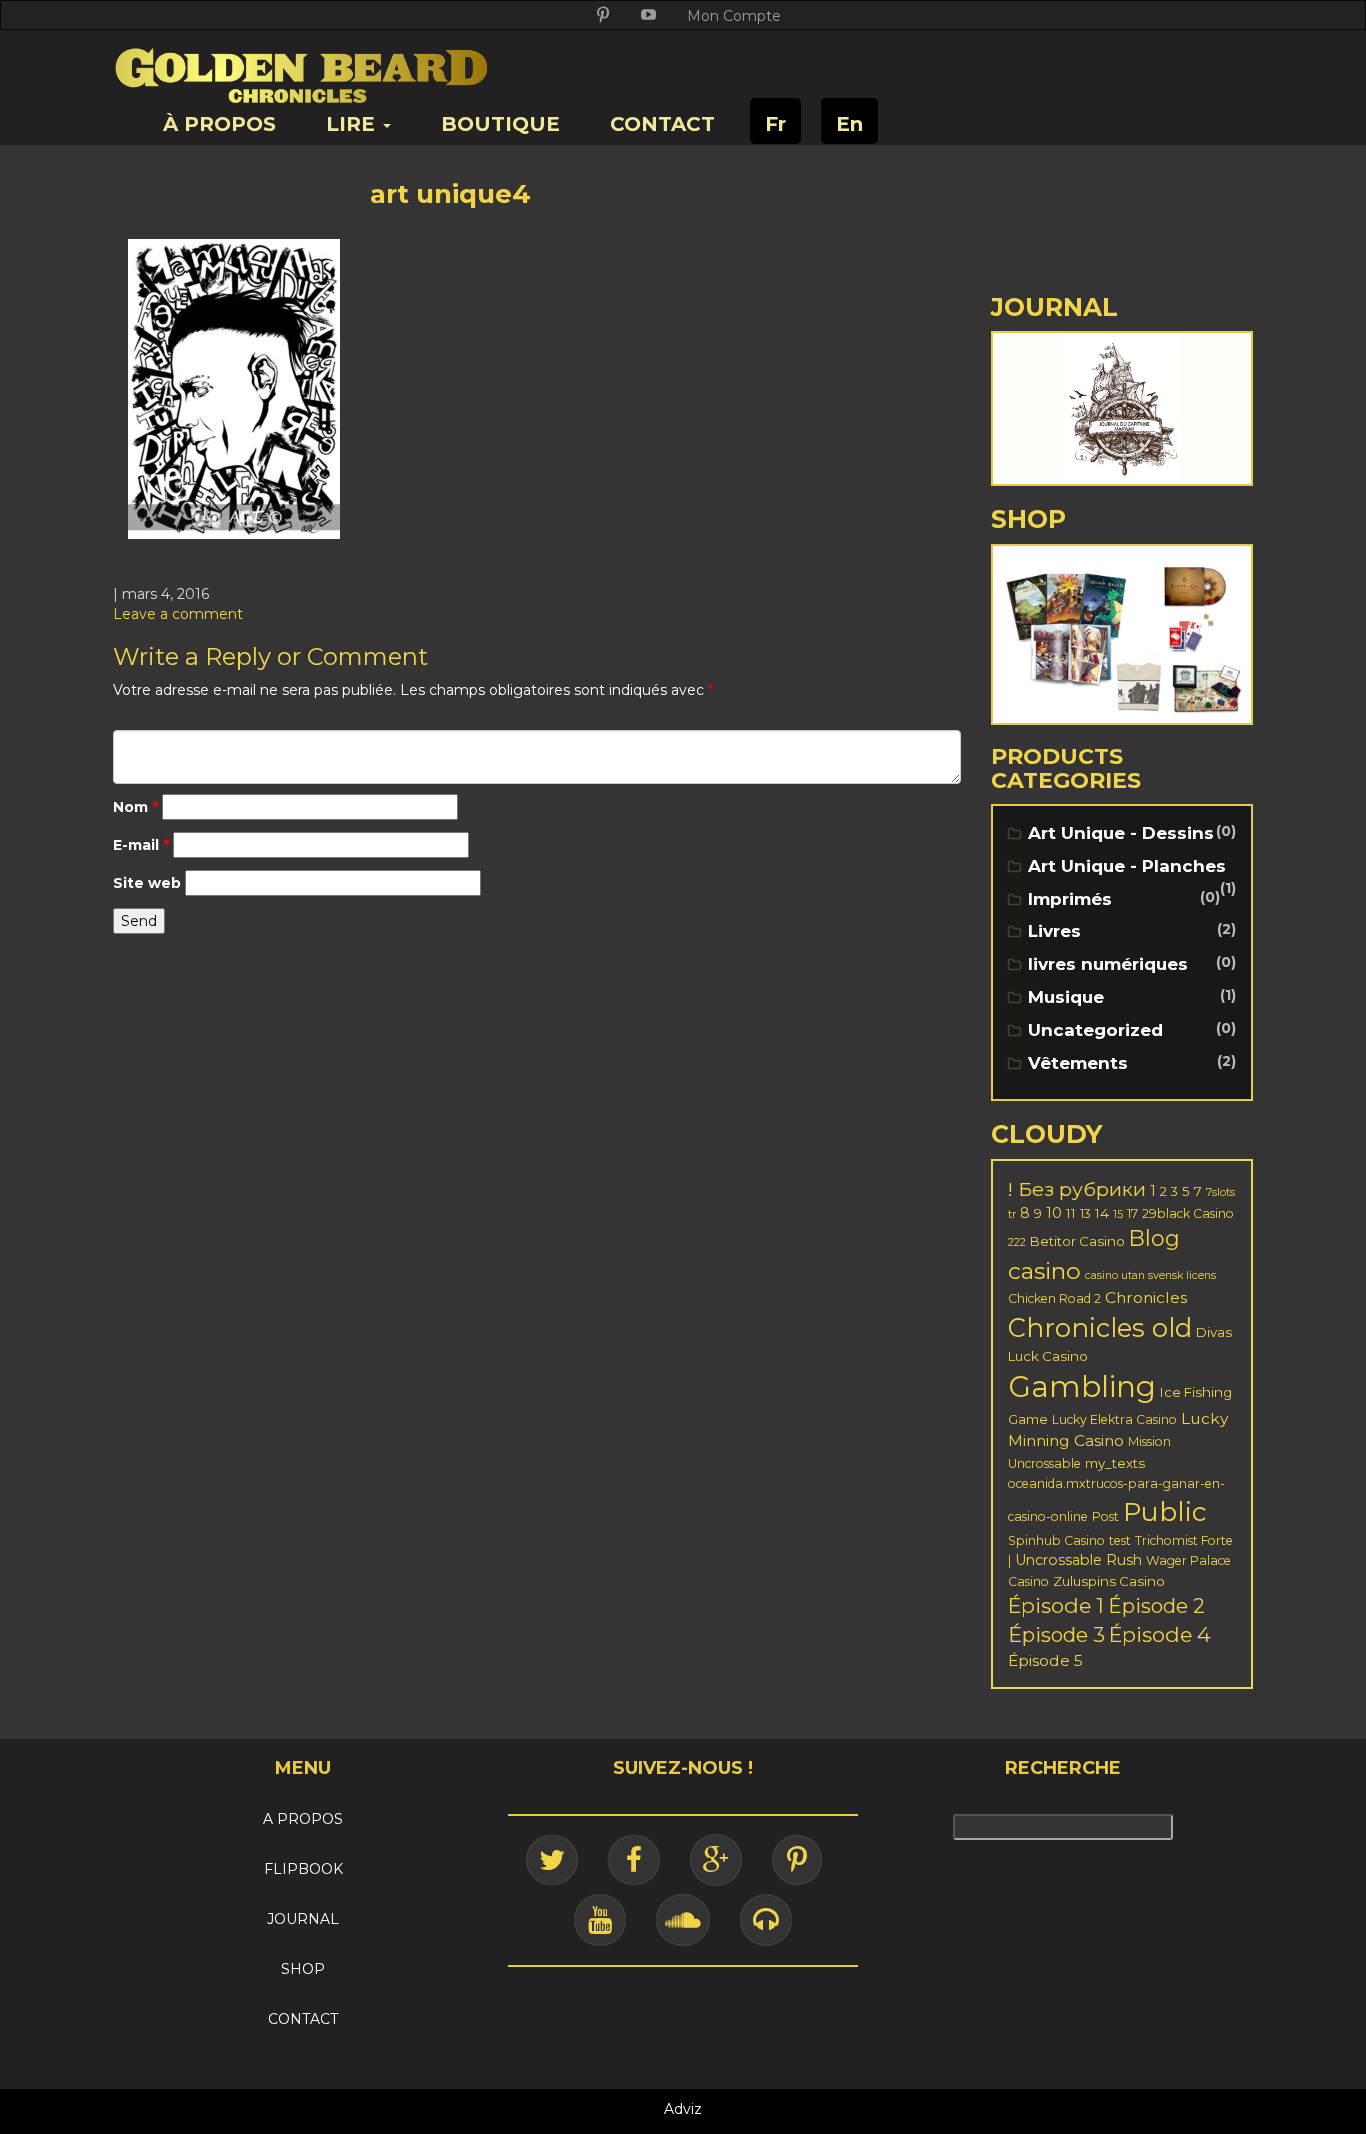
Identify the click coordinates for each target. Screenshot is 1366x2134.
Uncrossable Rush (1078, 1560)
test (1120, 1540)
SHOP (303, 1969)
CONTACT (662, 124)
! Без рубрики (1077, 1189)
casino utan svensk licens (1150, 1275)
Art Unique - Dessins (1121, 833)
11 (1071, 1213)
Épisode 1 (1056, 1605)
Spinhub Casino (1056, 1540)
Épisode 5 (1045, 1660)
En (849, 124)
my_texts (1115, 1463)
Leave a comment (178, 614)
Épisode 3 (1056, 1634)
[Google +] (716, 1860)
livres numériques (1108, 964)
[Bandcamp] (766, 1920)
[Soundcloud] (683, 1920)
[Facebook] (634, 1860)
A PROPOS (303, 1819)
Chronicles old (1100, 1327)
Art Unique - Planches (1127, 866)
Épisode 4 (1160, 1634)
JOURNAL (303, 1919)
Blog (1154, 1238)
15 (1118, 1214)
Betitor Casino (1077, 1241)
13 (1085, 1213)
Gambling (1082, 1386)
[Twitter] (552, 1860)
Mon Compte (734, 16)
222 (1017, 1242)
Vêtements (1078, 1063)
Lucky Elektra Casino (1114, 1419)
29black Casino (1188, 1213)
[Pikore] (797, 1860)
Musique (1066, 997)
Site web (147, 883)
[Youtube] (600, 1920)
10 (1054, 1213)
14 (1102, 1213)
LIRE (353, 124)
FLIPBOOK (303, 1869)
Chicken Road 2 (1054, 1298)
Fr (775, 124)
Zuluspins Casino (1109, 1581)
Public (1165, 1511)
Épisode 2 (1156, 1606)
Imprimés (1070, 899)
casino (1044, 1270)
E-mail (141, 845)
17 (1132, 1213)
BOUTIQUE (500, 124)
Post (1105, 1516)
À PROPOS (219, 124)
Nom (135, 807)
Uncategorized (1095, 1030)
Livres (1054, 931)
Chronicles (1146, 1297)
